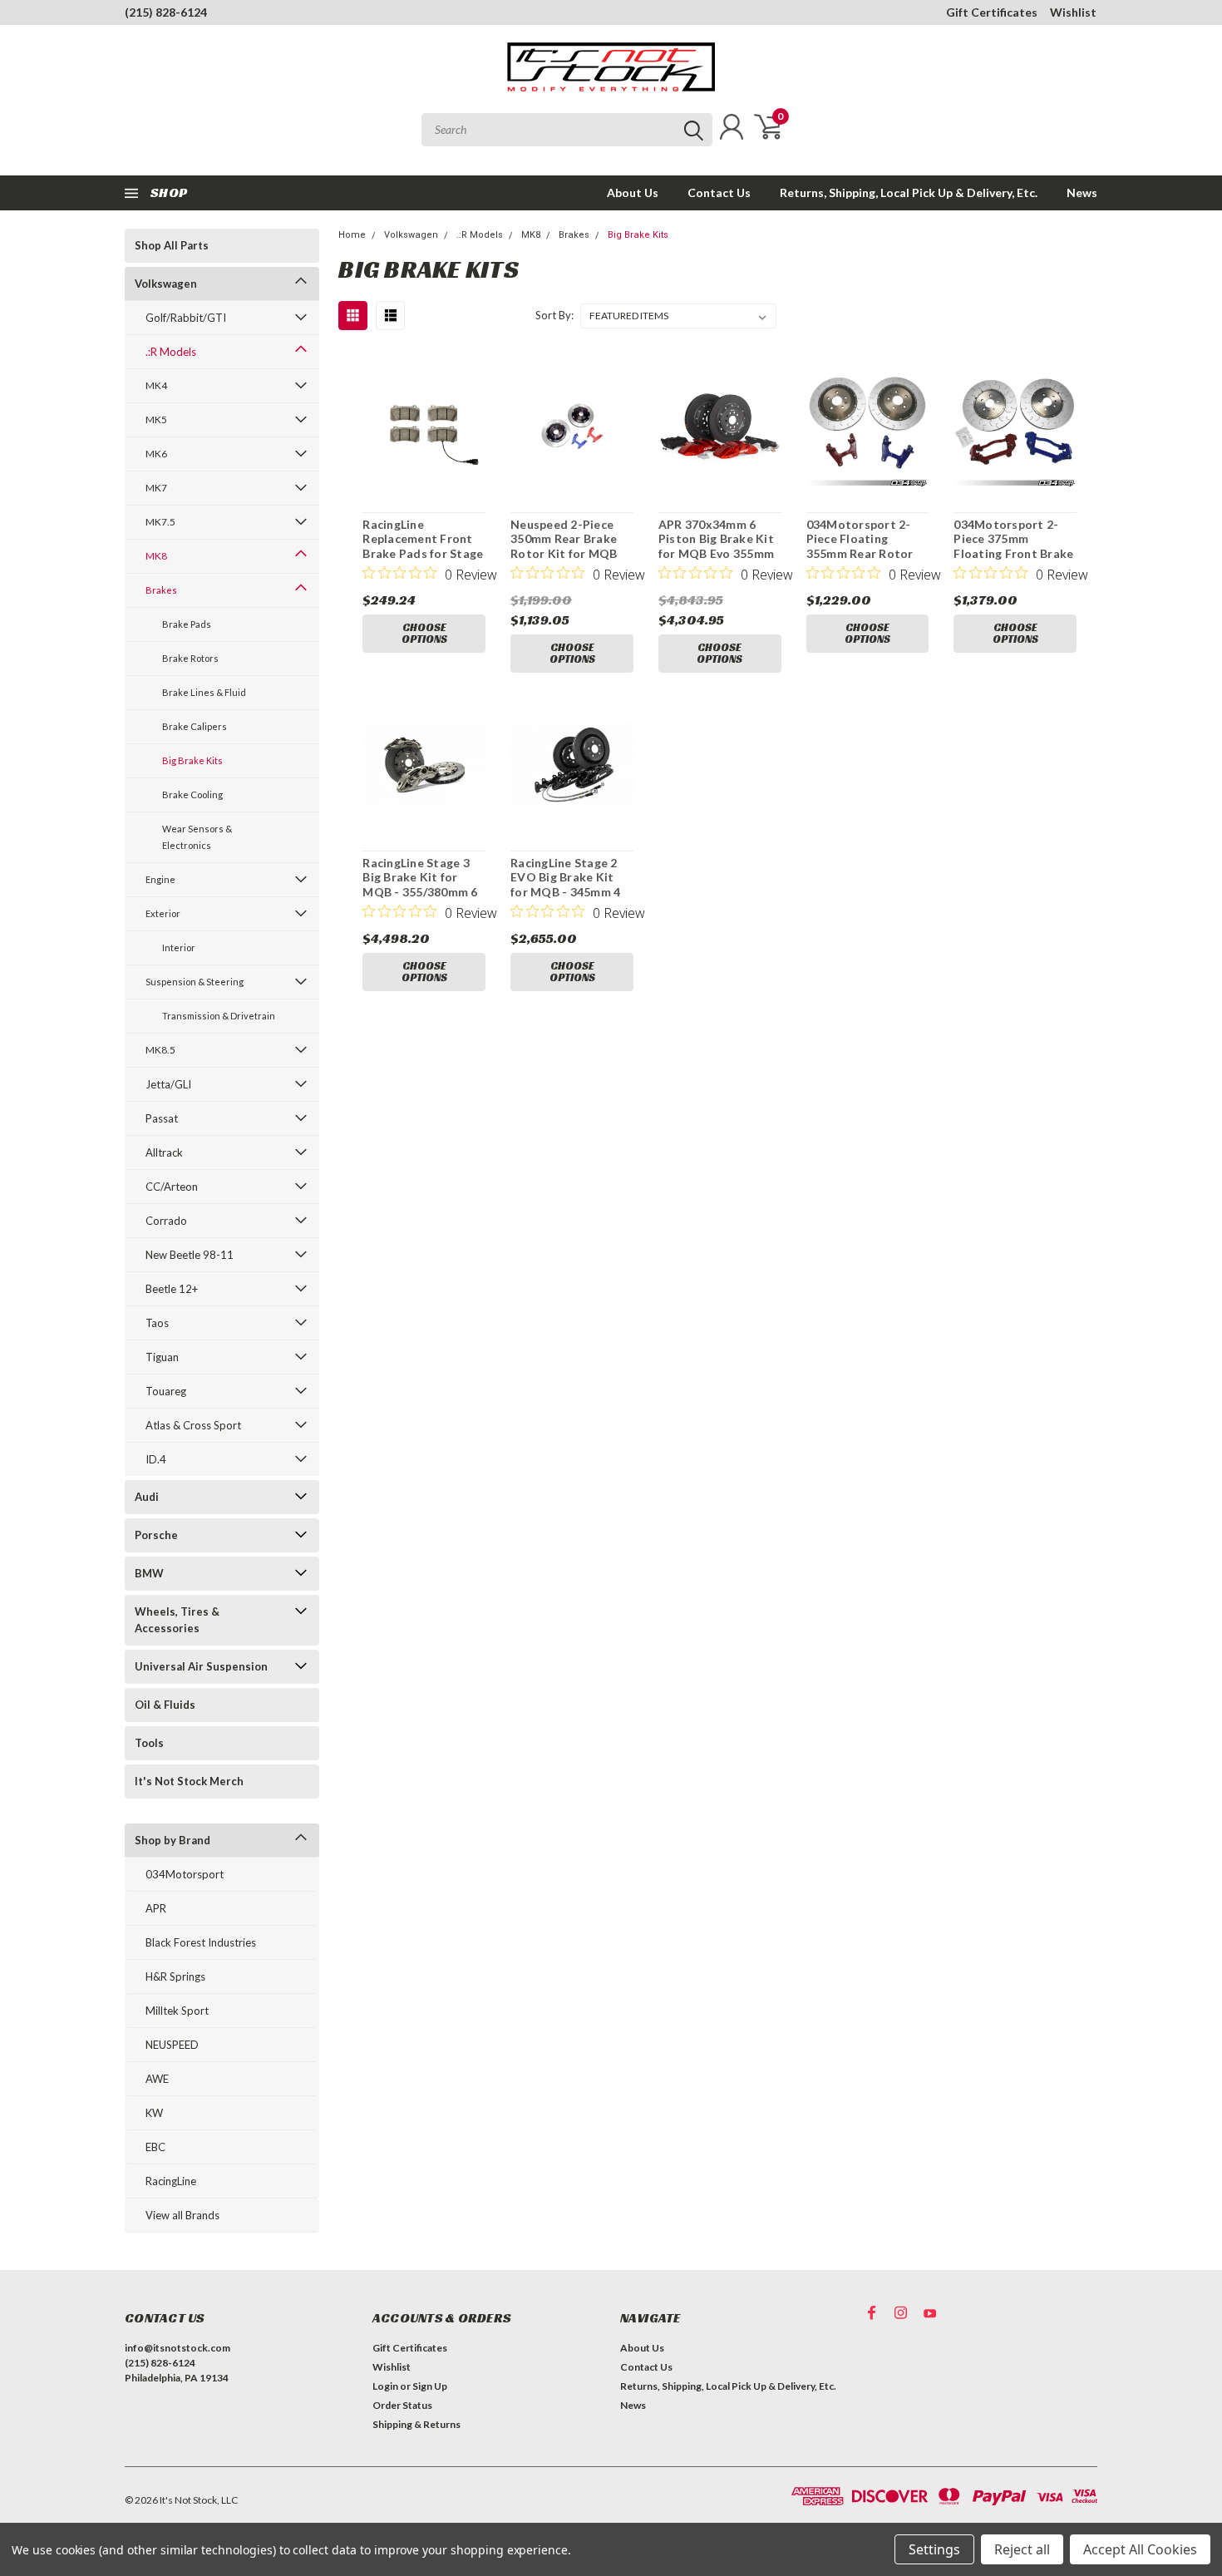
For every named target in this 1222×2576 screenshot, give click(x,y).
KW (154, 2113)
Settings (934, 2549)
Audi (147, 1497)
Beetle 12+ (172, 1289)
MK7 (156, 488)
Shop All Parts (172, 245)
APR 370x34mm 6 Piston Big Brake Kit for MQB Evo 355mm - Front (716, 546)
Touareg (166, 1391)
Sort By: (554, 315)
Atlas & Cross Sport (193, 1425)
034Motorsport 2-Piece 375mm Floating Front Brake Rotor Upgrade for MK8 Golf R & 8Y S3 (1013, 553)
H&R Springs (175, 1976)
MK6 (156, 454)
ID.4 (156, 1459)
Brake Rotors (190, 658)
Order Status (402, 2405)
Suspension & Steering (195, 982)
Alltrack (164, 1152)
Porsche (156, 1535)
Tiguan (162, 1357)
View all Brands (182, 2215)
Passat (162, 1118)
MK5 (156, 419)
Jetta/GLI (168, 1084)
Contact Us (719, 192)
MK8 (156, 556)
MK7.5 (160, 522)
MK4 (156, 385)
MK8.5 (160, 1050)
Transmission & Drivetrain (219, 1016)
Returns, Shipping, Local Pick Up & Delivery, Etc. (909, 192)
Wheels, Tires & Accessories (177, 1620)
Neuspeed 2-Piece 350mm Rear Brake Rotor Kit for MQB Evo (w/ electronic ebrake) (564, 553)
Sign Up (430, 2386)
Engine (160, 879)
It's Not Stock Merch (189, 1781)
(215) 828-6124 (166, 12)
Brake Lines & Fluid (204, 692)
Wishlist (1073, 12)
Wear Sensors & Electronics (197, 837)
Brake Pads (187, 624)
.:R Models (171, 352)
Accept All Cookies (1140, 2549)
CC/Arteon (172, 1187)
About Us (633, 192)
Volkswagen (166, 284)
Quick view (424, 427)
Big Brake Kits (192, 760)
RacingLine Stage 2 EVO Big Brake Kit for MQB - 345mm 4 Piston (565, 885)
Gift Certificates (992, 12)
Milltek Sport (177, 2011)
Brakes (161, 590)
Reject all (1022, 2549)
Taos (157, 1323)
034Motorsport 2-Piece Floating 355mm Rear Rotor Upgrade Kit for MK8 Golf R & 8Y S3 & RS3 (866, 553)
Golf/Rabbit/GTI (186, 318)
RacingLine (171, 2181)
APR (156, 1908)
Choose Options (424, 633)
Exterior (163, 913)
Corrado (166, 1221)
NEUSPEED (172, 2045)
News (1082, 192)
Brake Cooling (192, 795)
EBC (155, 2147)
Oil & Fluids (165, 1705)
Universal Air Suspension (201, 1666)
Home (352, 235)
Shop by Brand (172, 1840)
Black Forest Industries (201, 1942)
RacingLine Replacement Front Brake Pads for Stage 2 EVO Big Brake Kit (423, 546)
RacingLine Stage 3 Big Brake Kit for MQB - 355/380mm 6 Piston (420, 885)
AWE (157, 2079)
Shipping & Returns (416, 2424)
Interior (179, 947)
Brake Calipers (195, 726)
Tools (149, 1743)
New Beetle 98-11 (190, 1255)
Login (385, 2386)
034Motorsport (185, 1874)
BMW (149, 1573)
